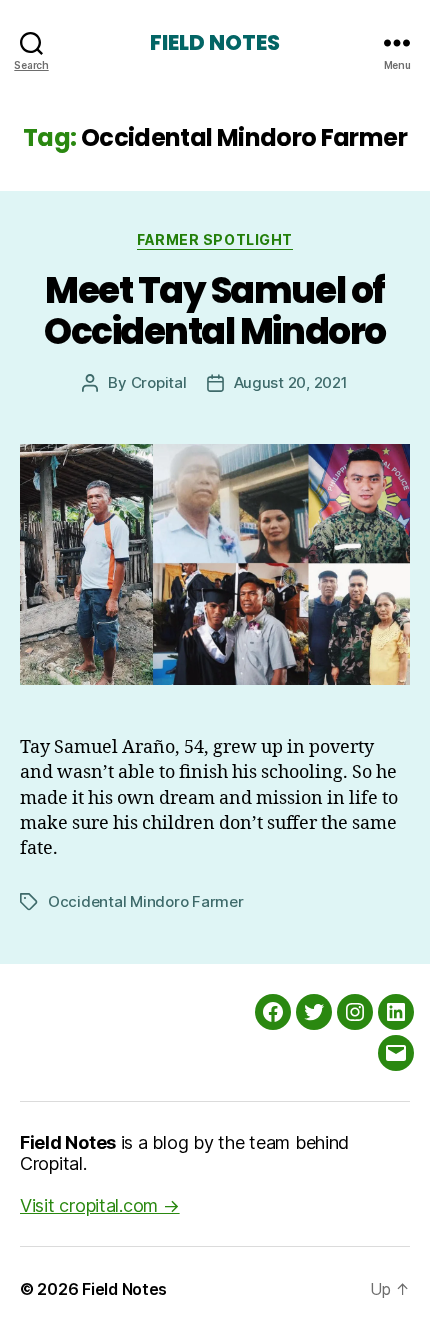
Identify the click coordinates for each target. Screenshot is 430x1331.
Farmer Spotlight (214, 239)
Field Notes (215, 42)
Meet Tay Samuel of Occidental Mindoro (214, 311)
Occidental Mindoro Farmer (146, 901)
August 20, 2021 (291, 382)
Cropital (159, 382)
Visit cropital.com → (100, 1205)
